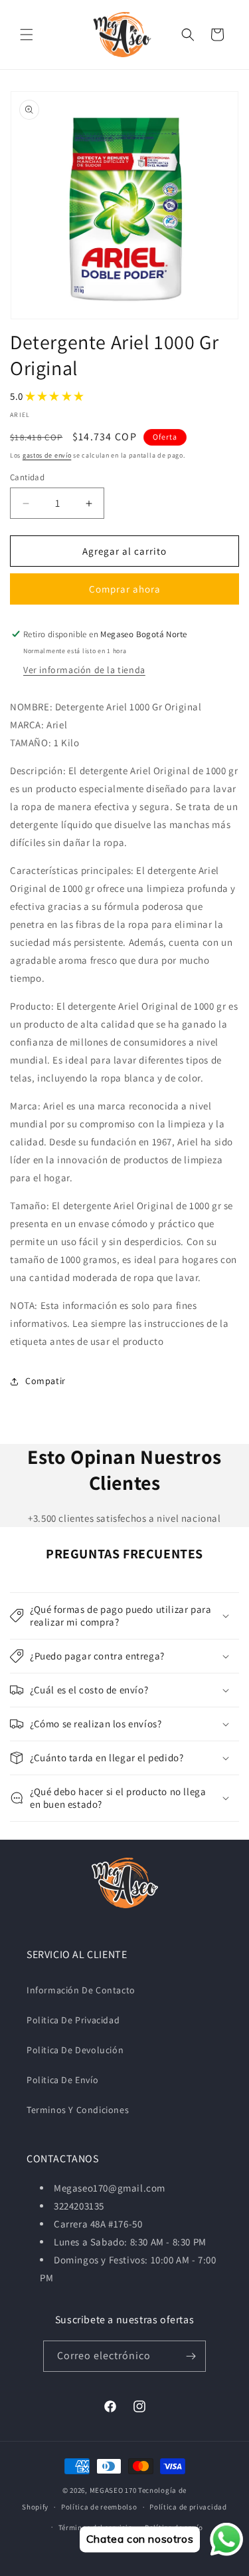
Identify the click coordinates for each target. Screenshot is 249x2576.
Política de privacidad (188, 2507)
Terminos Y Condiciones (78, 2110)
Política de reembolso (99, 2507)
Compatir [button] (45, 1381)
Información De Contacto (81, 1990)
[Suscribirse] (191, 2356)
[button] (27, 35)
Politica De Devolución (75, 2050)
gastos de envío (47, 455)
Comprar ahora (125, 589)
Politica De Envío (62, 2080)
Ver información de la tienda (84, 670)
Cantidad (27, 477)
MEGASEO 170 (113, 2490)
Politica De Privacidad (73, 2020)
